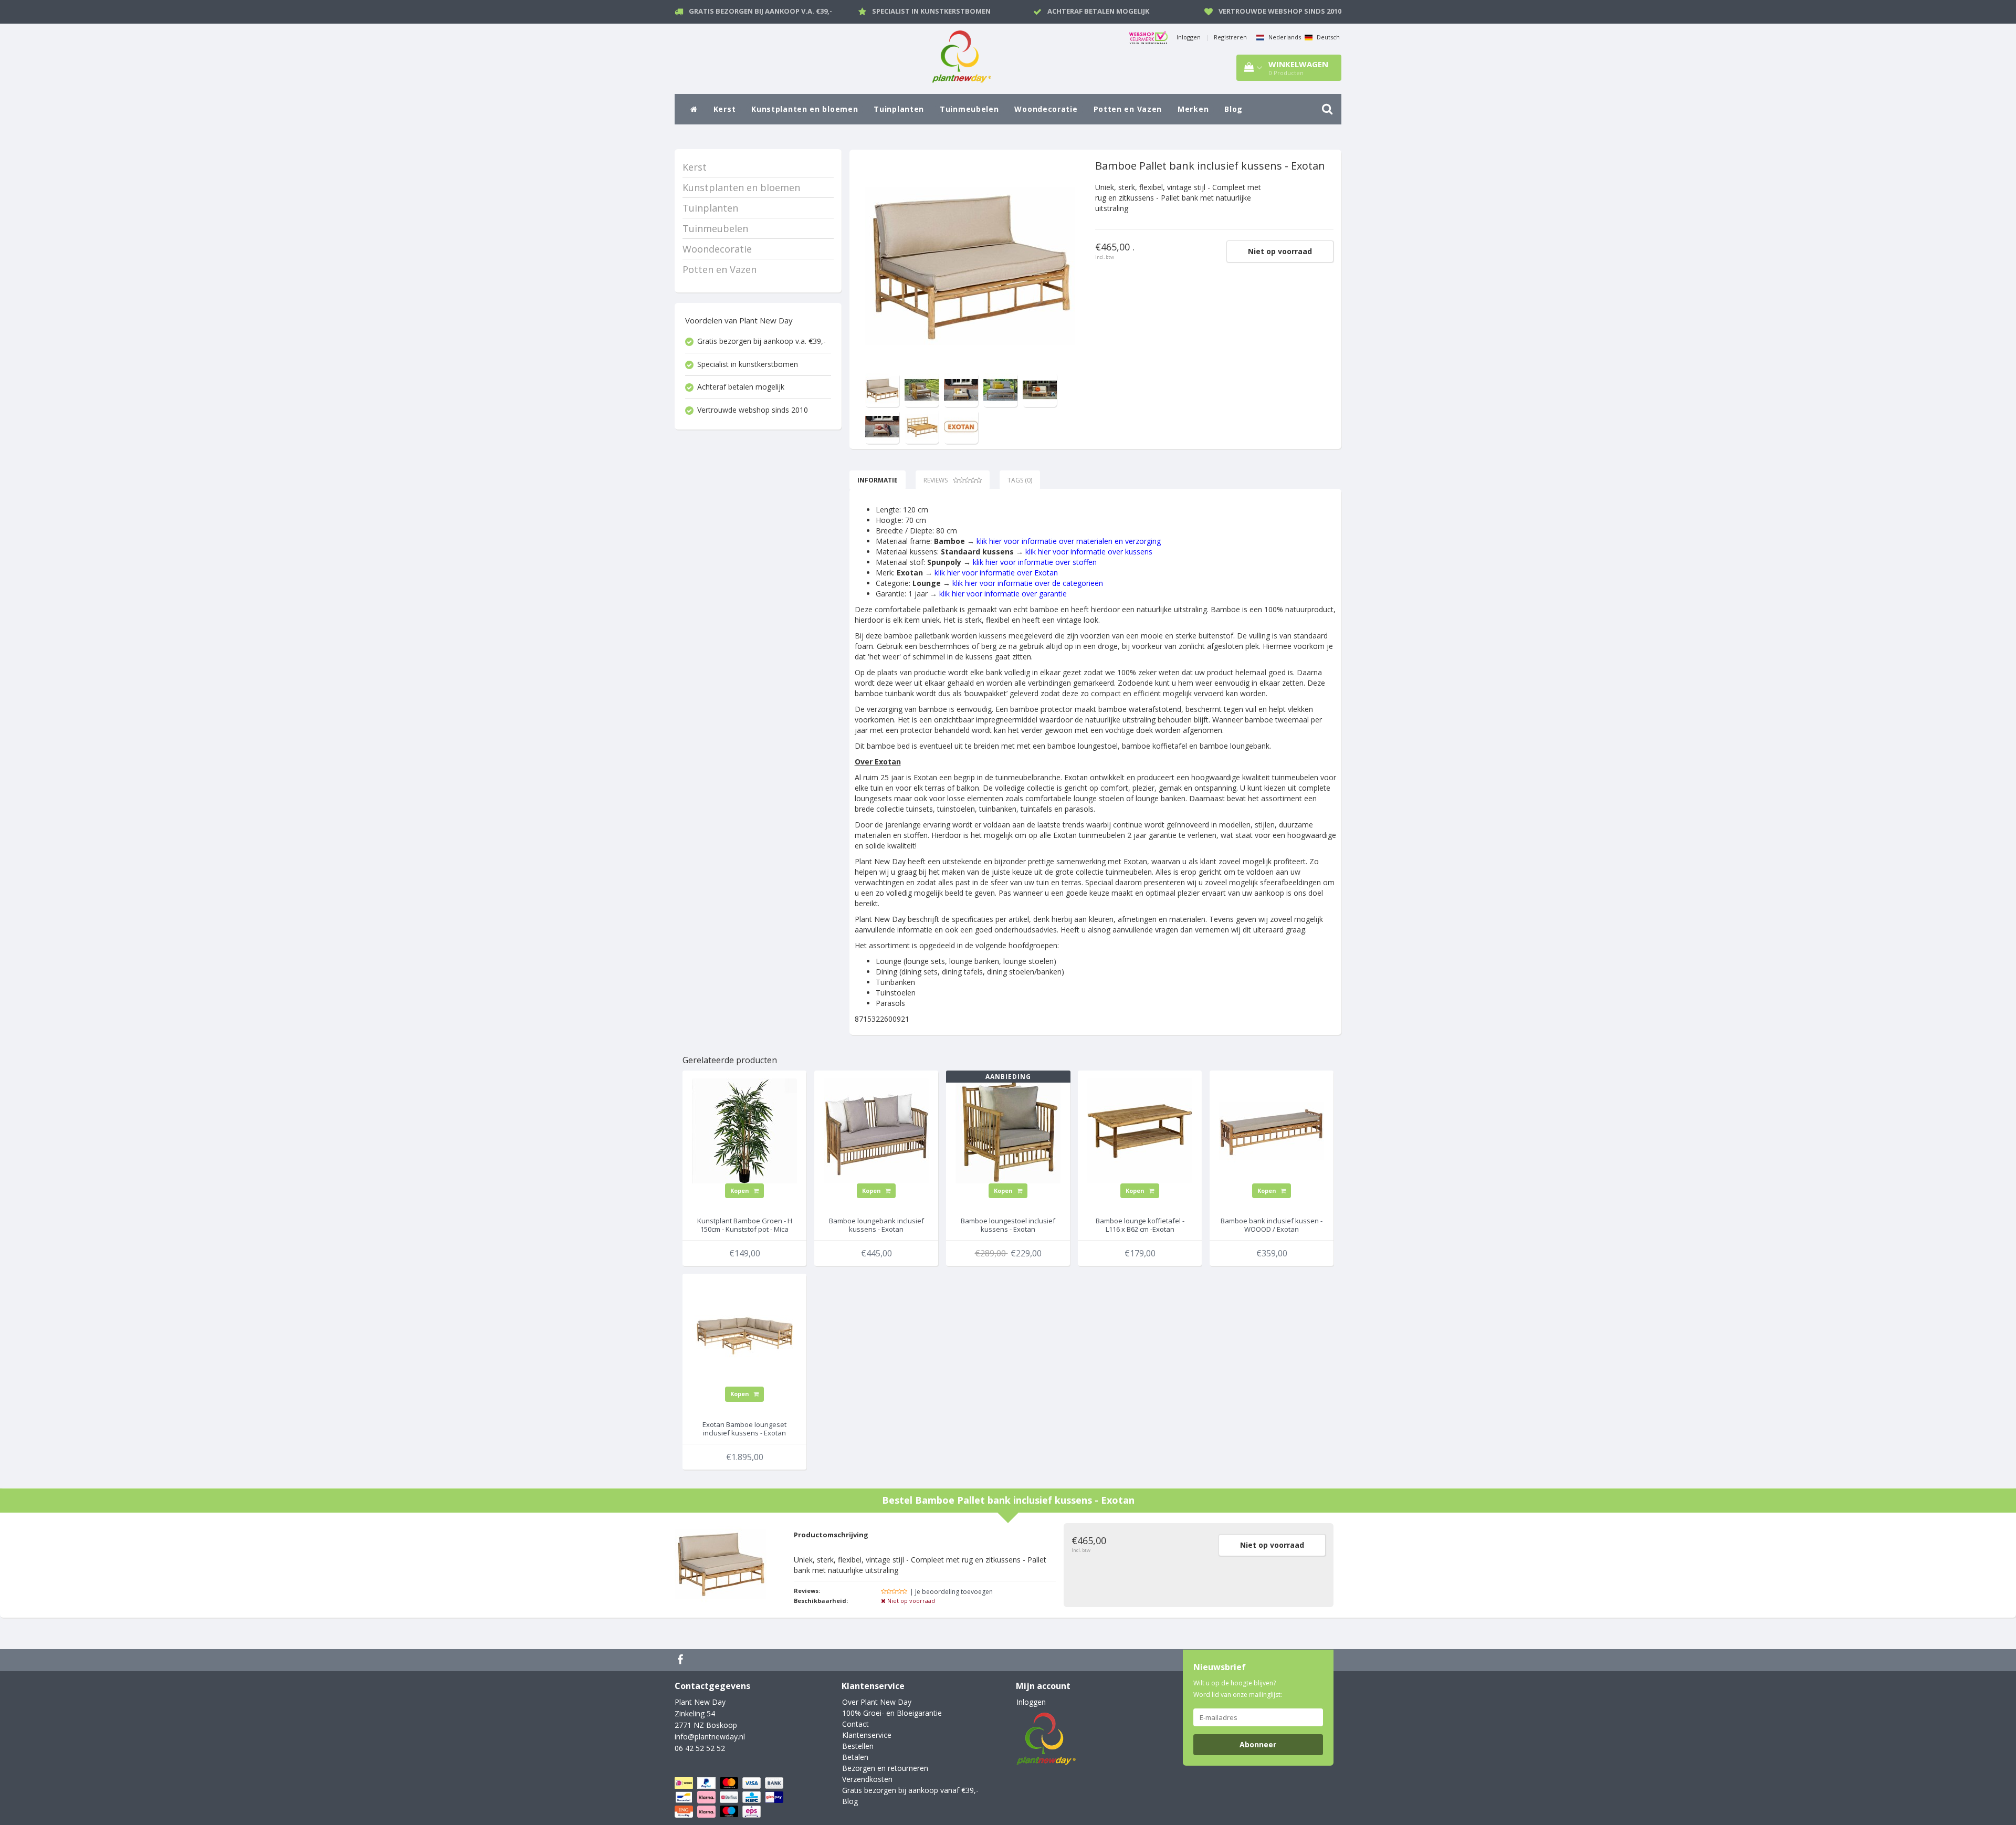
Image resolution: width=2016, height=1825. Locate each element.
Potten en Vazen (1128, 109)
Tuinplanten (899, 109)
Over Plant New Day (877, 1702)
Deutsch (1327, 37)
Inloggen (1189, 37)
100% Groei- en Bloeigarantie (892, 1713)
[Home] (694, 109)
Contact (855, 1724)
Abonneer (1258, 1744)
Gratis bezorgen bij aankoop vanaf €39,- (910, 1790)
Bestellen (858, 1746)
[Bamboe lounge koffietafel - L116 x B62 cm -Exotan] (1140, 1130)
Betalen (855, 1757)
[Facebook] (681, 1660)
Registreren (1230, 37)
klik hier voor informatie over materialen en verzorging (1069, 541)
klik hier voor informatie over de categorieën (1028, 583)
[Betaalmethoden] (730, 1797)
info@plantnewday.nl (710, 1737)
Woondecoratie (1046, 109)
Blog (1233, 109)
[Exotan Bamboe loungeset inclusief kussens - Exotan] (744, 1333)
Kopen (741, 1191)
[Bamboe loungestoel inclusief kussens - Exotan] (1008, 1130)
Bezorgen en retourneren (885, 1768)
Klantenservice (867, 1735)
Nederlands (1284, 37)
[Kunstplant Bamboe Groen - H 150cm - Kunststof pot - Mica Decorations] (744, 1130)
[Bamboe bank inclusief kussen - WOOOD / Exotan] (1272, 1130)
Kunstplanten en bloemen (805, 109)
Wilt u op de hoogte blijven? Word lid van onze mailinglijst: (1238, 1689)
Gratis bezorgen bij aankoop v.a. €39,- (760, 11)
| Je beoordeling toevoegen (951, 1592)
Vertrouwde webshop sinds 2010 (1280, 11)
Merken (1193, 109)
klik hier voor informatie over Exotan (996, 573)
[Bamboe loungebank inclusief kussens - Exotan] (876, 1130)
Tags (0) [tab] (1020, 480)
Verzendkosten (867, 1779)
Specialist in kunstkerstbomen (931, 11)
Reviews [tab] (936, 480)
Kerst (725, 109)
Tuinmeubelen (969, 109)
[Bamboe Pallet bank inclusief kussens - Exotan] (970, 265)
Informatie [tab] (878, 480)
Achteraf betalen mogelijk (1098, 11)
